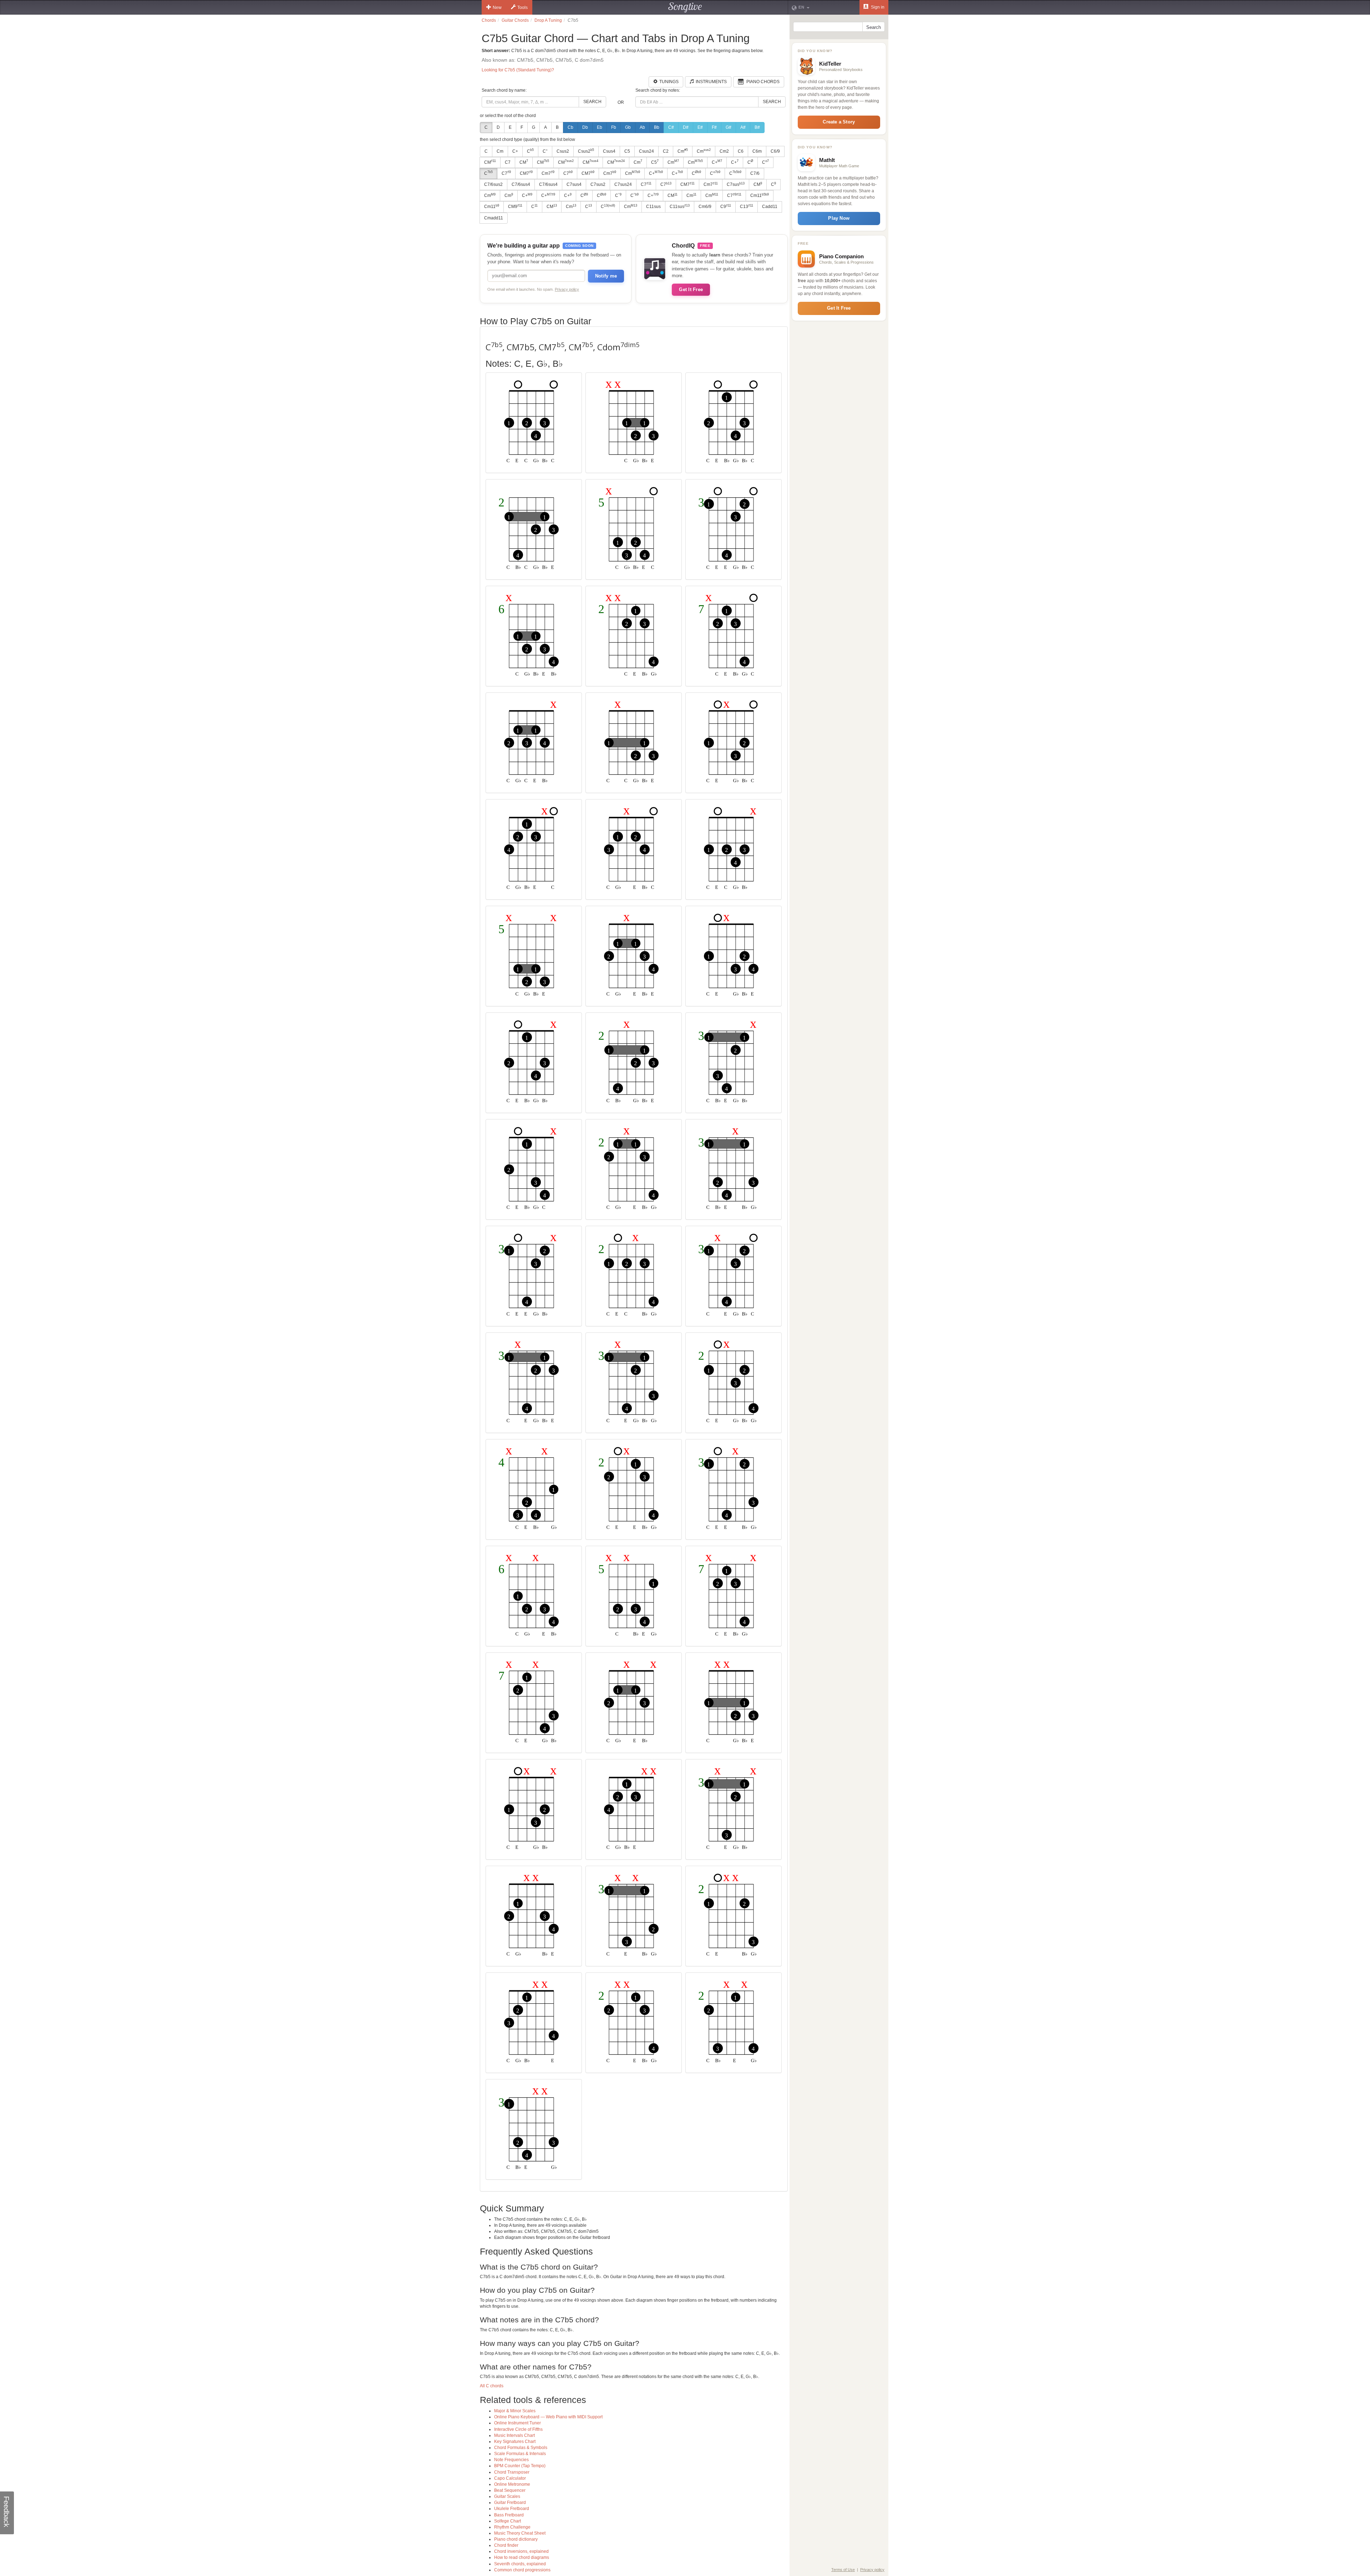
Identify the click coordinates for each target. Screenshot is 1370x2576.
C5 (627, 151)
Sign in (877, 7)
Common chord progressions (522, 2570)
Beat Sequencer (510, 2490)
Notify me (606, 276)
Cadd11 (770, 207)
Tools (522, 7)
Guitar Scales (507, 2496)
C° (545, 151)
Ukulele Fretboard (512, 2509)
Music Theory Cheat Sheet (520, 2533)
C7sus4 (574, 184)
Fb (614, 127)
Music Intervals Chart (514, 2435)
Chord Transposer (512, 2472)
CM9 (515, 207)
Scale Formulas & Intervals (520, 2454)
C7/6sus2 (493, 184)
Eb (600, 127)
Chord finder (506, 2545)
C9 (726, 207)
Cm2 (724, 151)
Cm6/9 (705, 207)
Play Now (839, 218)
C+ (515, 151)
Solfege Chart (508, 2521)
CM (490, 162)
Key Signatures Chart (515, 2442)
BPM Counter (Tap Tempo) (520, 2466)
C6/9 (775, 151)
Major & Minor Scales (515, 2411)
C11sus (653, 207)
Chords (489, 20)
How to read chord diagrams (522, 2557)
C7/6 (755, 173)
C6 (741, 151)
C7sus (736, 184)
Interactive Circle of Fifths (518, 2429)
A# (743, 127)
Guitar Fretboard (510, 2503)
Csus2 (563, 151)
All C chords (492, 2386)
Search (592, 102)
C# (671, 127)
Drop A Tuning (548, 20)
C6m (757, 151)
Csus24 (646, 151)
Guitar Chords (515, 20)
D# (686, 127)
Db (585, 127)
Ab (642, 127)
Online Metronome (512, 2484)
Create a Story (839, 122)
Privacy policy (567, 289)
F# (714, 127)
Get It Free (691, 289)
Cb (570, 127)
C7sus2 (598, 184)
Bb (657, 127)
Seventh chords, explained (520, 2564)
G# (729, 127)
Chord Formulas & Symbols (521, 2448)
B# (757, 127)
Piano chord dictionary (516, 2539)
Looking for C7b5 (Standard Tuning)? (518, 70)
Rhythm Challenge (512, 2527)
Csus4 (609, 151)
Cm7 (548, 173)
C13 (747, 207)
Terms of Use (843, 2570)
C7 (508, 162)
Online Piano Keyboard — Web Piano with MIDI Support (548, 2417)
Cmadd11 (494, 218)
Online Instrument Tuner (517, 2423)
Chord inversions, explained (521, 2551)
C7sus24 (623, 184)
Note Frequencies (511, 2460)
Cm (500, 151)
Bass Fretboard (509, 2515)
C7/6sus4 (521, 184)
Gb (628, 127)
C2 (666, 151)
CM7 (526, 173)
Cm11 (760, 195)
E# (700, 127)
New (497, 7)
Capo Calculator (510, 2478)
